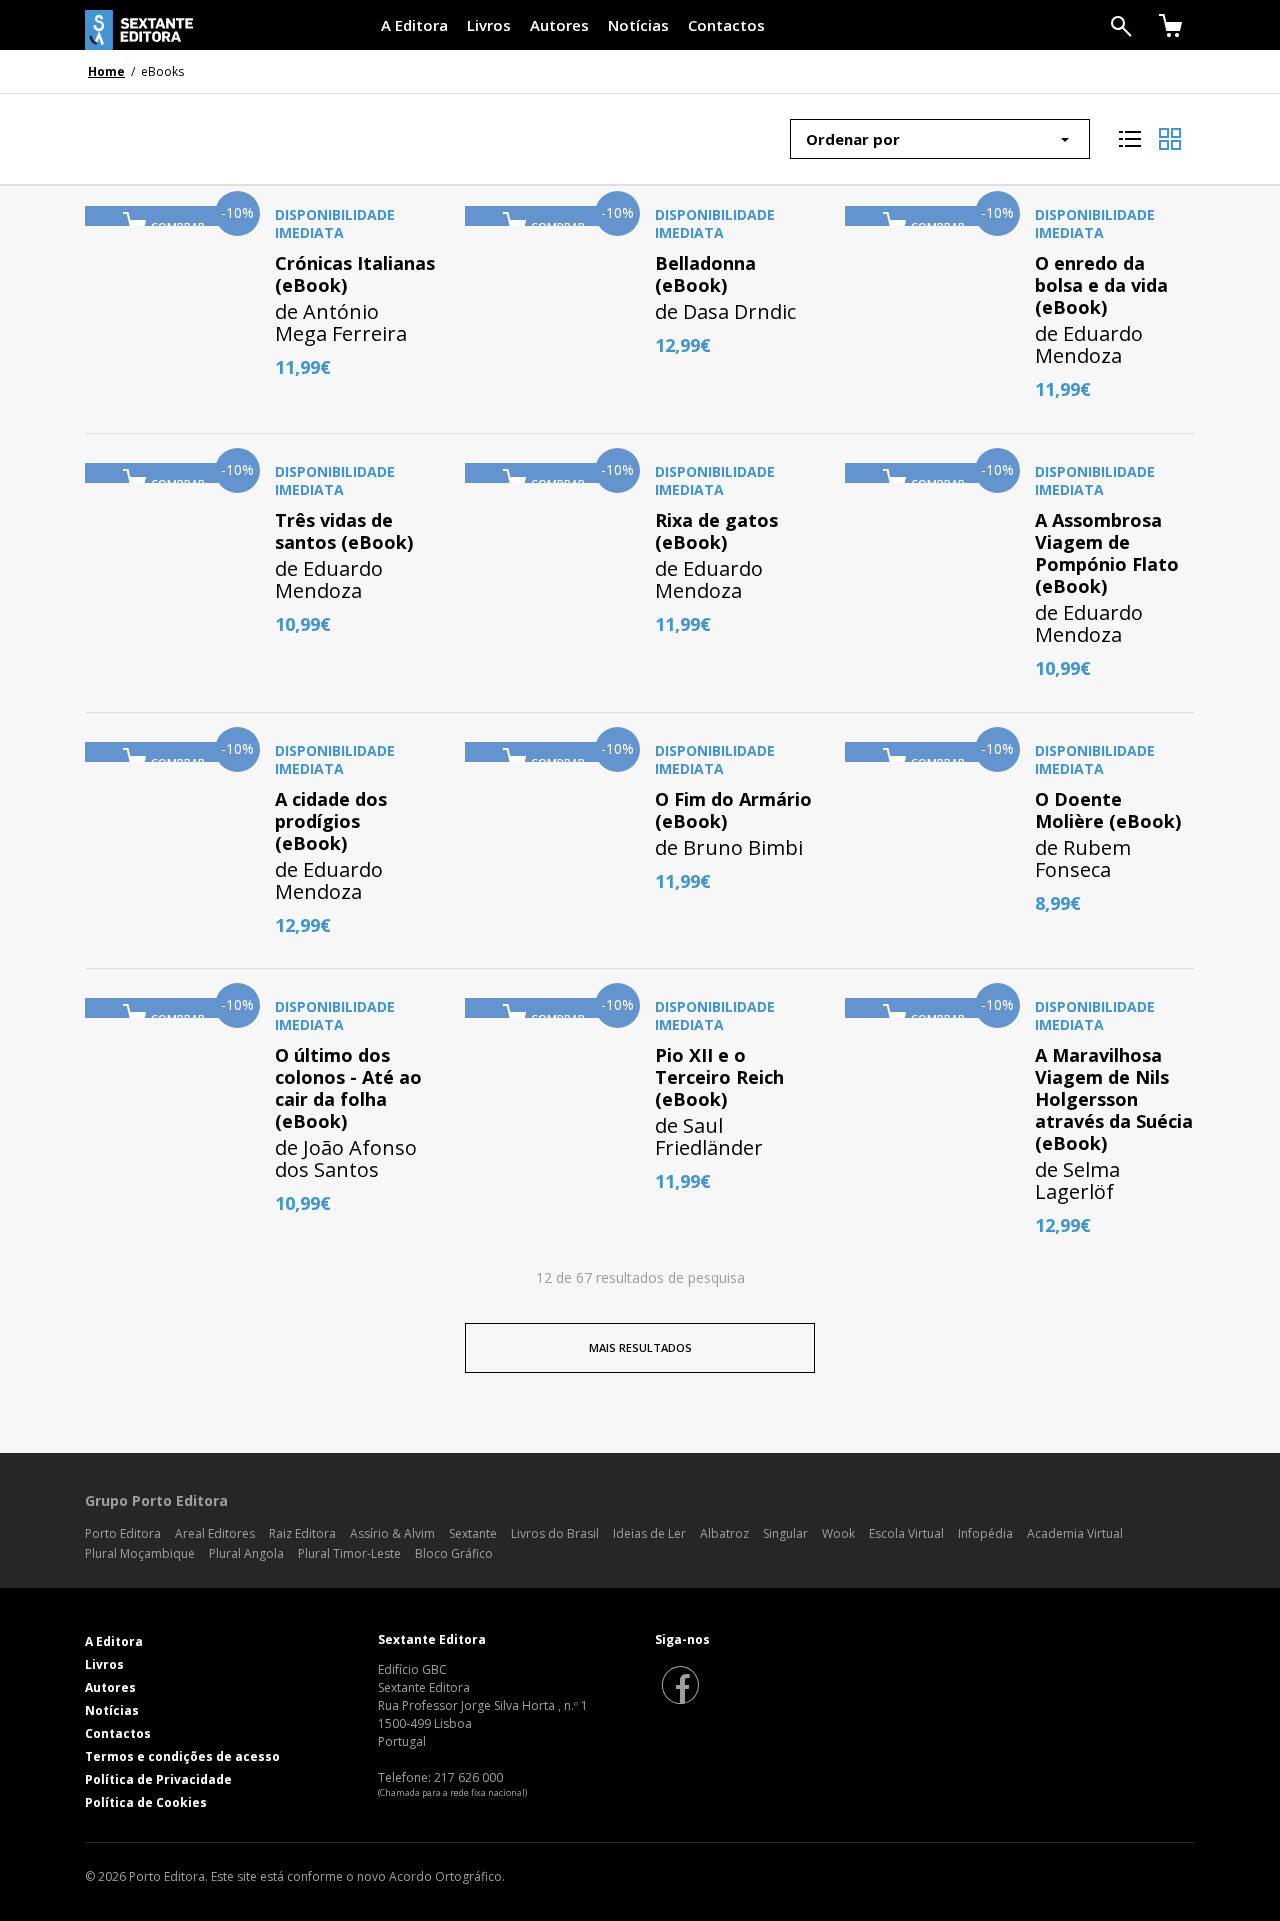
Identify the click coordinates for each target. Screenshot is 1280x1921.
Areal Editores (215, 1533)
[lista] (1130, 132)
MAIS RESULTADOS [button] (640, 1347)
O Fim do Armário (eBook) (733, 810)
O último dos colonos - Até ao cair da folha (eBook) (348, 1088)
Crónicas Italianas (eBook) (355, 274)
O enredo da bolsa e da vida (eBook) (1101, 285)
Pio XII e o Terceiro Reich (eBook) (719, 1077)
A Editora (414, 25)
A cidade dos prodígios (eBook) (331, 821)
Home (106, 71)
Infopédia (985, 1533)
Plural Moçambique (140, 1553)
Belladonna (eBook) (705, 274)
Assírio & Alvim (392, 1533)
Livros (489, 25)
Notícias (638, 25)
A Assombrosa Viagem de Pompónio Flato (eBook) (1107, 553)
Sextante (473, 1533)
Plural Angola (246, 1553)
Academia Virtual (1075, 1533)
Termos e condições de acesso (182, 1756)
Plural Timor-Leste (349, 1553)
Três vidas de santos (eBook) (344, 531)
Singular (785, 1533)
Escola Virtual (906, 1533)
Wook (838, 1533)
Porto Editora (123, 1533)
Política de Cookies (146, 1802)
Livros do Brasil (555, 1533)
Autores (559, 25)
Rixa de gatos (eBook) (716, 531)
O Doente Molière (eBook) (1108, 810)
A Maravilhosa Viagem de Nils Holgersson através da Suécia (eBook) (1114, 1099)
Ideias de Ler (649, 1533)
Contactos (726, 25)
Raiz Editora (302, 1533)
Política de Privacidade (158, 1779)
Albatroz (724, 1533)
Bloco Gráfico (454, 1553)
